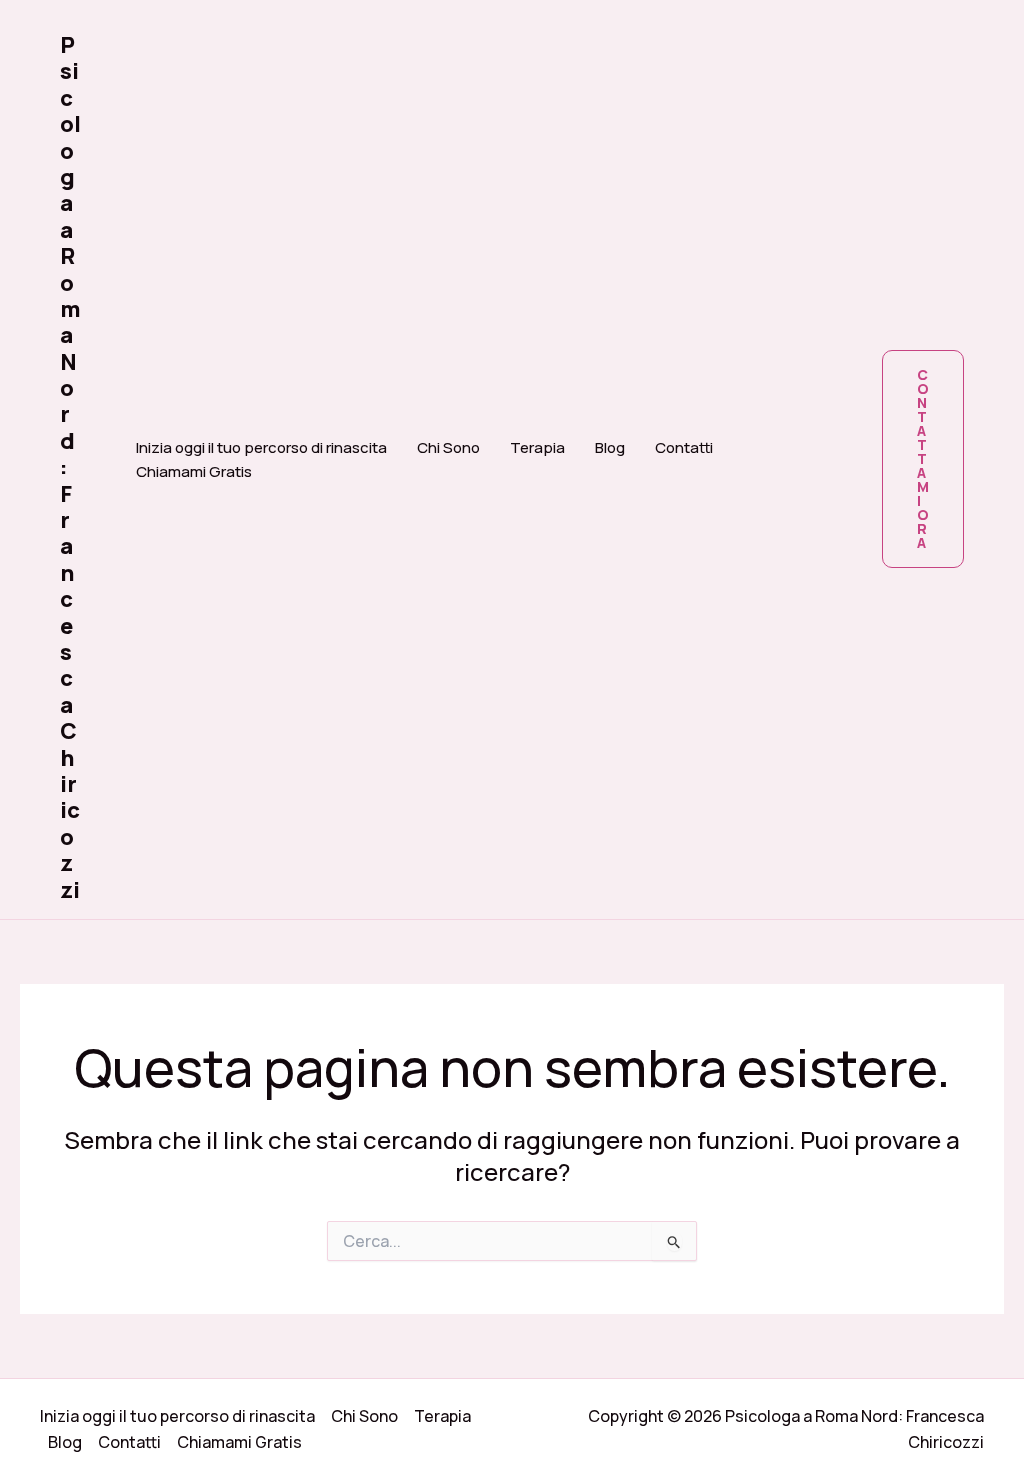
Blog (610, 447)
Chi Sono (448, 447)
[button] (923, 459)
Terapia (537, 447)
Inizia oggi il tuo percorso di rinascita (261, 447)
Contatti (684, 447)
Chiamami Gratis (194, 471)
